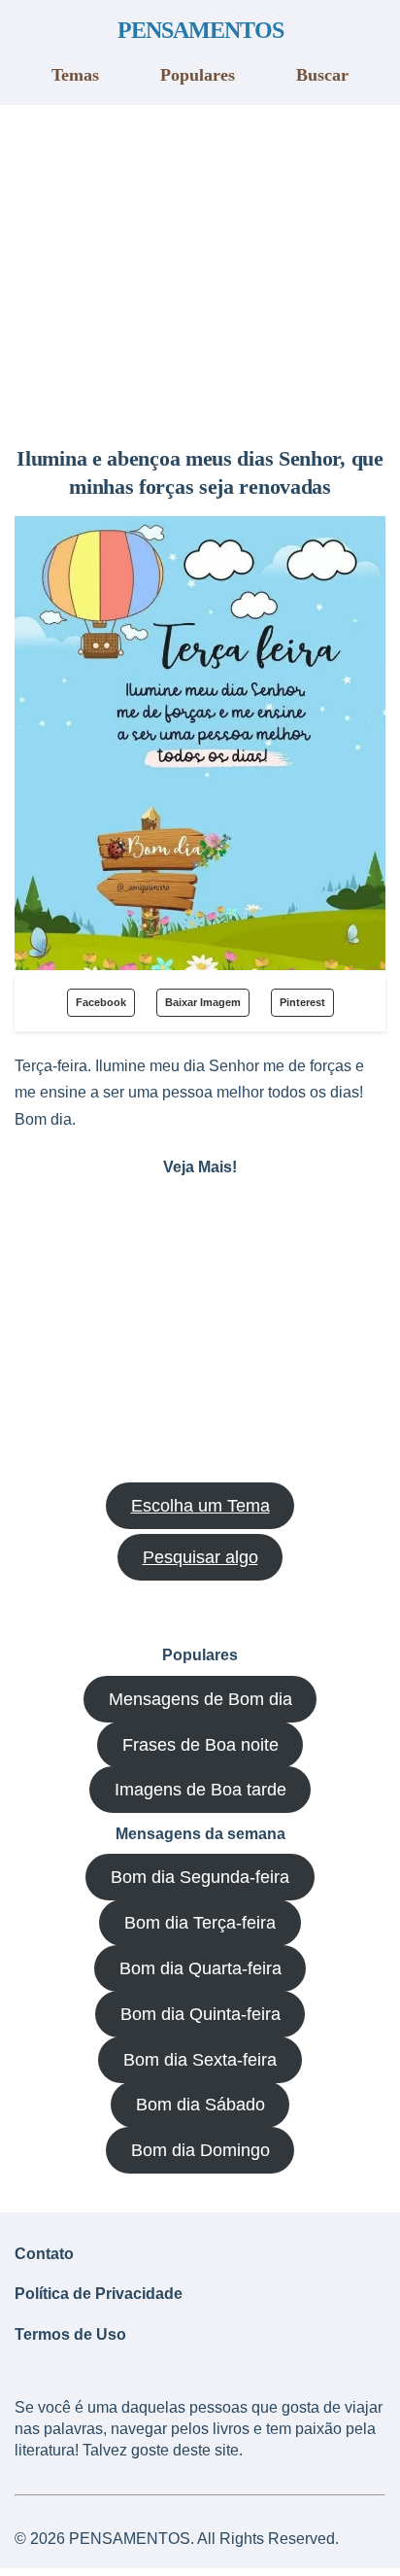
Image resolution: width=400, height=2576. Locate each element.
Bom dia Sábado (200, 2105)
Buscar (322, 75)
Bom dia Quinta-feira (200, 2014)
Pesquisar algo (200, 1557)
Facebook (101, 1002)
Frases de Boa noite (200, 1745)
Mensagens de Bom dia (200, 1699)
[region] (200, 268)
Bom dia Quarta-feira (200, 1968)
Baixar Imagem (203, 1002)
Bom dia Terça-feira (200, 1923)
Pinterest (302, 1002)
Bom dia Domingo (200, 2150)
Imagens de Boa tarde (200, 1790)
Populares (198, 75)
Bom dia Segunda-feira (200, 1877)
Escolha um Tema (200, 1506)
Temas (75, 75)
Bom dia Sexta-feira (200, 2060)
